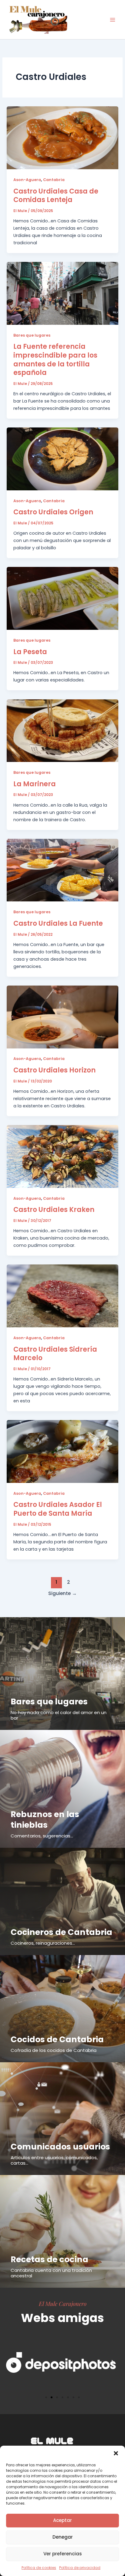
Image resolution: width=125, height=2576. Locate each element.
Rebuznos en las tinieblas (45, 1820)
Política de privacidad (80, 2568)
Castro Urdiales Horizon (54, 1070)
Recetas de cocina (49, 2259)
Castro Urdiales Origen (53, 512)
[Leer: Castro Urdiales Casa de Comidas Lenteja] (62, 138)
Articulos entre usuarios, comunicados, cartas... (54, 2160)
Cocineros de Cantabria (61, 1932)
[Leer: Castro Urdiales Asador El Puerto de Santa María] (62, 1451)
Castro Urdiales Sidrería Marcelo (55, 1354)
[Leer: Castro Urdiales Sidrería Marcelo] (62, 1296)
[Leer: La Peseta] (62, 598)
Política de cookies (39, 2568)
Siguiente (62, 1593)
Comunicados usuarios (60, 2147)
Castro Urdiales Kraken (54, 1210)
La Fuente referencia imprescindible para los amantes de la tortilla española (55, 360)
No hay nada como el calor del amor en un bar (59, 1715)
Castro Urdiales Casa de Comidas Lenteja (56, 196)
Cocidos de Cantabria (57, 2039)
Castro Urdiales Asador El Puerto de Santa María (58, 1509)
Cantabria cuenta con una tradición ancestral (51, 2273)
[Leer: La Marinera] (62, 730)
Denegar (63, 2537)
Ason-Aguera (27, 180)
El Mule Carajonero (63, 2303)
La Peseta (30, 652)
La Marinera (35, 784)
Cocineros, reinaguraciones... (43, 1943)
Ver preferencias (63, 2554)
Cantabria (54, 180)
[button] (116, 2453)
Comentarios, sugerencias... (42, 1836)
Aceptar (62, 2520)
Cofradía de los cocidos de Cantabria (54, 2050)
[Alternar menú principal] (113, 20)
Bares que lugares (32, 335)
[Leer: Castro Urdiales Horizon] (62, 1017)
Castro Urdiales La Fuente (58, 923)
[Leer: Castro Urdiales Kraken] (62, 1156)
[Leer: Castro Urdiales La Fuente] (62, 870)
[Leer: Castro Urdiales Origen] (62, 459)
